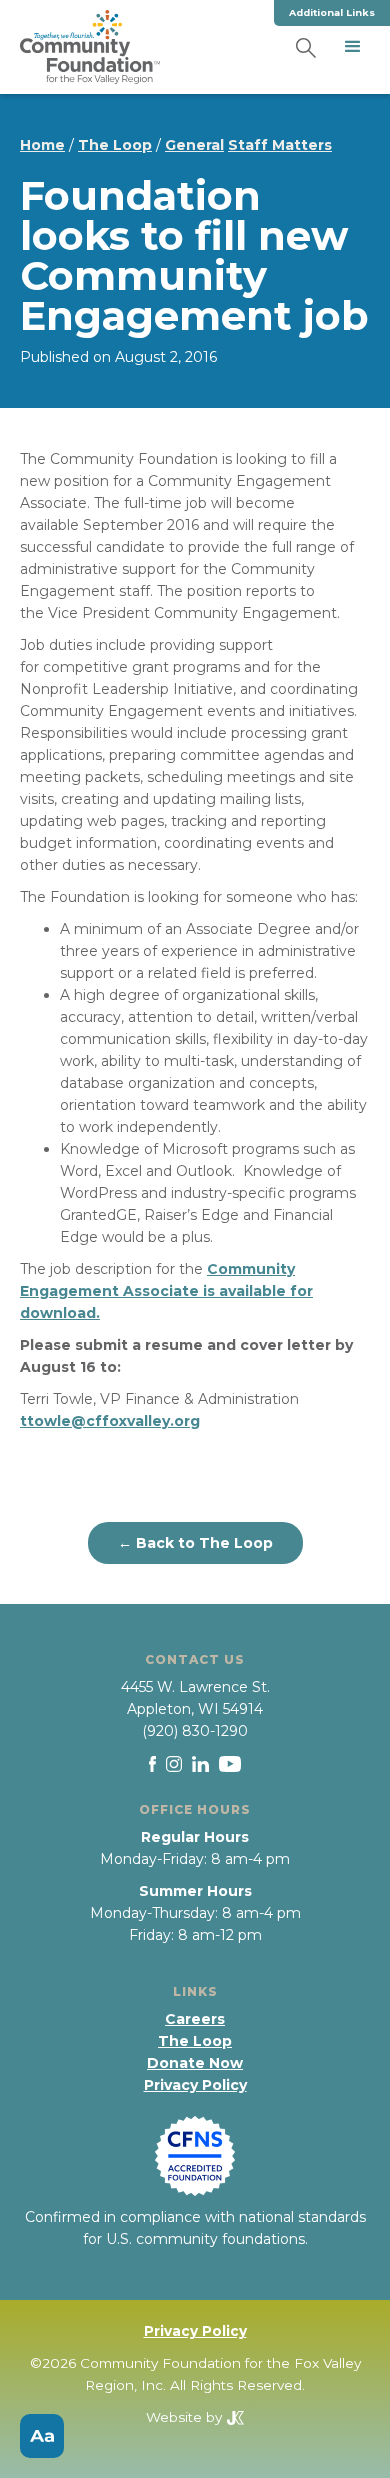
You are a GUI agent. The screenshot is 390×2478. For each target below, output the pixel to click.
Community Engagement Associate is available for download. (166, 1291)
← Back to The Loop (195, 1543)
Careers (195, 2019)
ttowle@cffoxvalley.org (110, 1421)
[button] (353, 47)
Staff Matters (280, 145)
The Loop (115, 145)
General (194, 145)
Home (42, 145)
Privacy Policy (195, 2085)
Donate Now (195, 2063)
